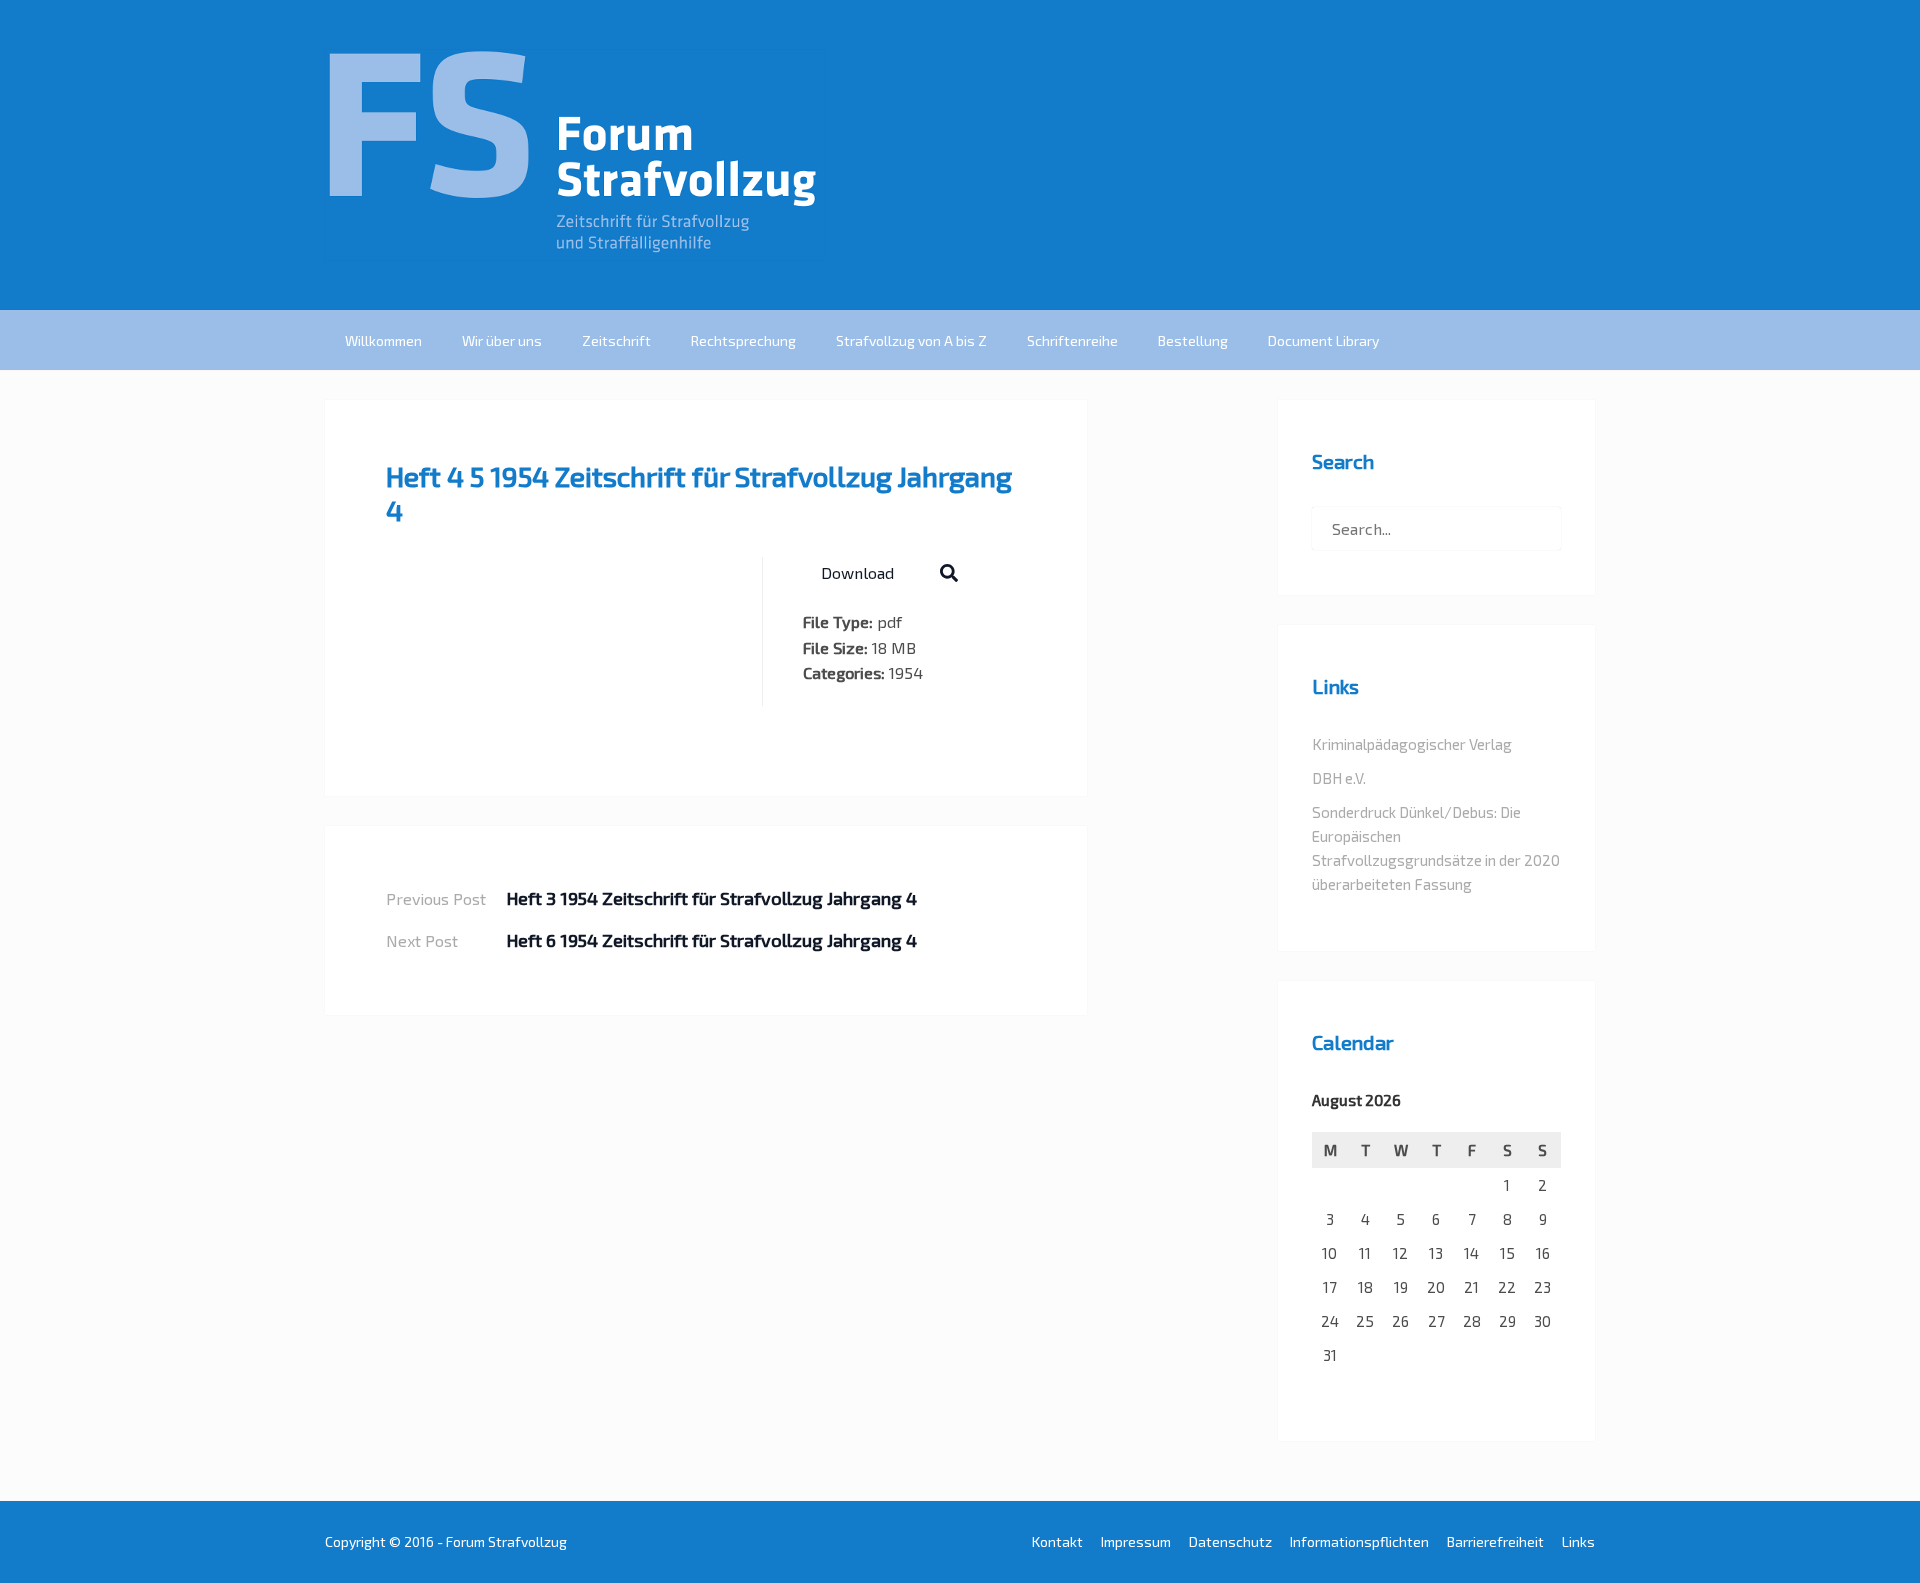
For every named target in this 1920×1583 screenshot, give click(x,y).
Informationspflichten (1359, 1541)
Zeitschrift (616, 340)
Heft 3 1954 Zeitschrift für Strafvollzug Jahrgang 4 (711, 898)
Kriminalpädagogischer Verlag (1412, 744)
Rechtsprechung (743, 340)
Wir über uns (502, 340)
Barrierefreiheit (1495, 1541)
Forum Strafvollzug (506, 1541)
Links (1578, 1541)
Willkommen (383, 340)
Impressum (1136, 1541)
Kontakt (1057, 1541)
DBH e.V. (1339, 778)
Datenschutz (1230, 1541)
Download (857, 572)
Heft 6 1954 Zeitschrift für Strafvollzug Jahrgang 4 (711, 940)
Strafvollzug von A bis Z (911, 340)
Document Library (1323, 340)
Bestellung (1193, 340)
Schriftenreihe (1072, 340)
